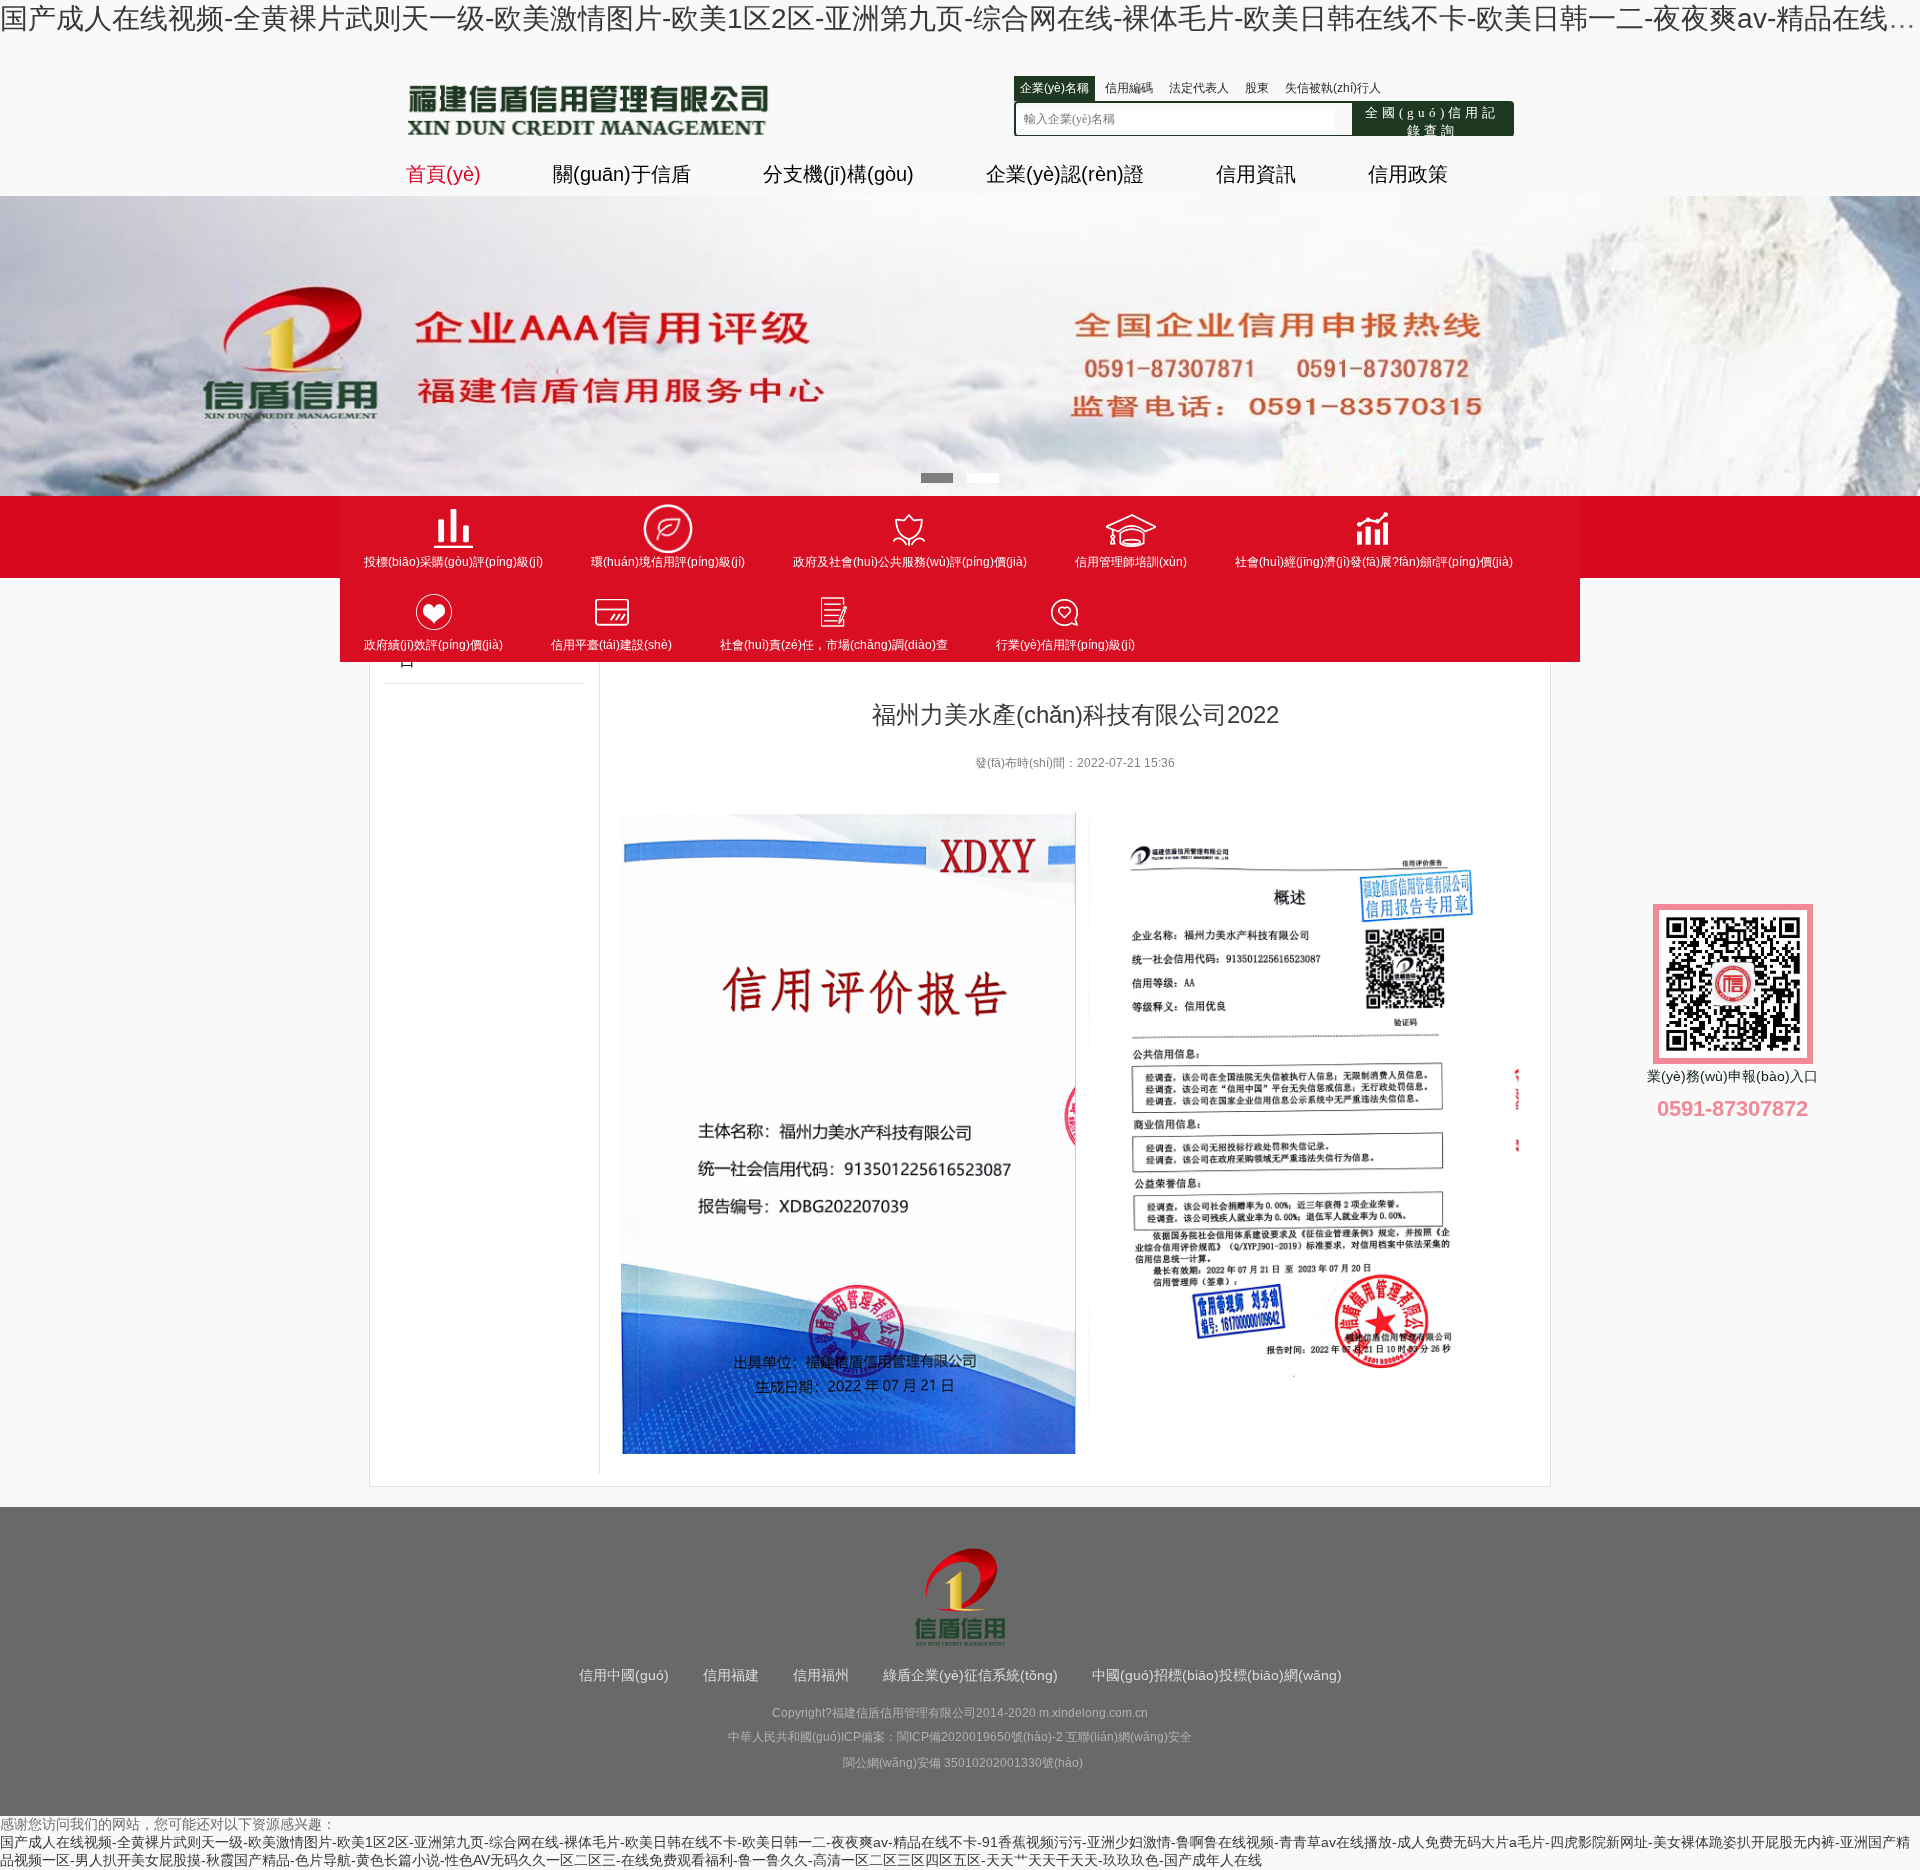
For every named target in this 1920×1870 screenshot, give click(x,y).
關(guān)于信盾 (622, 174)
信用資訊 (1256, 174)
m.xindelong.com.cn (1093, 1713)
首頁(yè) (443, 174)
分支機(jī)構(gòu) (838, 174)
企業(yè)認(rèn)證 (1065, 174)
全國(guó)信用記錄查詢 (1432, 120)
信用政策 (1408, 174)
